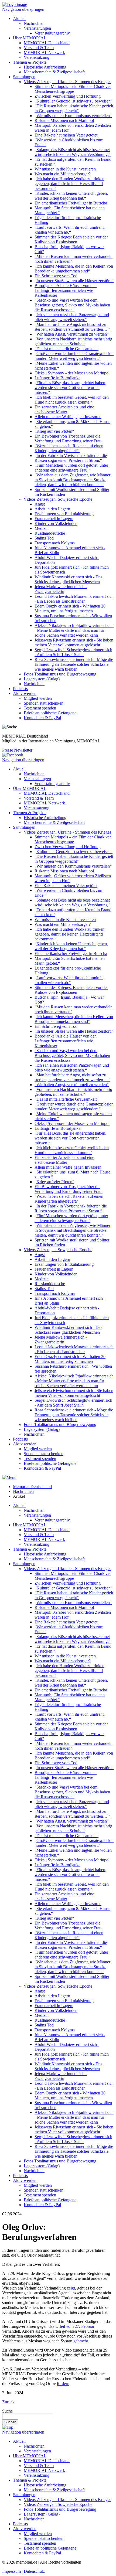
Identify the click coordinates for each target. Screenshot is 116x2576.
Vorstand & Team (39, 48)
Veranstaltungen (37, 28)
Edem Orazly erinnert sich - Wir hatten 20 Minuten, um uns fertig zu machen (70, 608)
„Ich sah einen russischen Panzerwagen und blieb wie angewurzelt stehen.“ (72, 317)
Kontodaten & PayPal (42, 718)
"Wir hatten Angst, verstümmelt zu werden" (72, 334)
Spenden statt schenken (44, 703)
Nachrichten (34, 23)
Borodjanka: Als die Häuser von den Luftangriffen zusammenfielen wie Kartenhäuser (66, 290)
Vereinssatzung (37, 57)
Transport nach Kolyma (55, 543)
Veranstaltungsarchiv (52, 33)
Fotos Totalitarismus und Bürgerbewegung (60, 674)
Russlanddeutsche (50, 533)
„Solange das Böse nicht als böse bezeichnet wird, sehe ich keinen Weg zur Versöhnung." (73, 152)
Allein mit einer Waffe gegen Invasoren (68, 417)
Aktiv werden (25, 693)
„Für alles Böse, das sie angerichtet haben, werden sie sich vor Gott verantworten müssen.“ (70, 388)
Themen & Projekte (30, 62)
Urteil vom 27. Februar (75, 2326)
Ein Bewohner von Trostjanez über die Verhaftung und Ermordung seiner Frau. (69, 439)
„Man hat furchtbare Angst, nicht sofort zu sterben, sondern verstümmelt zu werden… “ (72, 327)
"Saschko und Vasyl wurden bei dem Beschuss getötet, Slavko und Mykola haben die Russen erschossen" (72, 305)
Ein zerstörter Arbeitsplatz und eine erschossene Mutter (64, 409)
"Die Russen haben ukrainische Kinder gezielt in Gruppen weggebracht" (74, 108)
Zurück (8, 2402)
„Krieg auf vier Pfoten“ (54, 431)
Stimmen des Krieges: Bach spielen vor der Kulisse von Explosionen (71, 239)
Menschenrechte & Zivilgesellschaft (54, 72)
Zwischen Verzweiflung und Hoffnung (68, 96)
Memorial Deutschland (32, 1487)
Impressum (11, 2571)
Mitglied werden (38, 698)
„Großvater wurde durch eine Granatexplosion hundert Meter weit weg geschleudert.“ (74, 356)
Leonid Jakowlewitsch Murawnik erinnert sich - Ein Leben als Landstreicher (74, 599)
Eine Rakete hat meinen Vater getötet (66, 135)
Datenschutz (34, 2571)
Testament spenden (40, 708)
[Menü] (9, 1477)
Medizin (42, 528)
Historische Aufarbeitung (45, 67)
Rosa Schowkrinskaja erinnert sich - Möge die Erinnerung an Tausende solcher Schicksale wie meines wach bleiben (74, 664)
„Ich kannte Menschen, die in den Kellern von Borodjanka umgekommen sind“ (74, 269)
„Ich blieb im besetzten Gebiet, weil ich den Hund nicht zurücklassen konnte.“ (72, 400)
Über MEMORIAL (30, 38)
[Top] (8, 2427)
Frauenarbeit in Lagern (54, 519)
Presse (8, 750)
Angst (40, 504)
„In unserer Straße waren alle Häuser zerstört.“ (74, 281)
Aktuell (19, 18)
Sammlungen (24, 77)
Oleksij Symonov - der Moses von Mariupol (72, 373)
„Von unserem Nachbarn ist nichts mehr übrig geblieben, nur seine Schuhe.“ (73, 341)
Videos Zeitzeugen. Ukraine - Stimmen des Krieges (67, 82)
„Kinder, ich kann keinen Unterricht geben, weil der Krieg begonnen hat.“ (71, 196)
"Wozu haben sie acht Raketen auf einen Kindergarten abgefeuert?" (69, 448)
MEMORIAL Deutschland (47, 43)
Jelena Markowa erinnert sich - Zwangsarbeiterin (61, 589)
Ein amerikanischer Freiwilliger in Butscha (71, 203)
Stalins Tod (44, 538)
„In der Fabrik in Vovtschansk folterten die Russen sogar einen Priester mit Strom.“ (71, 458)
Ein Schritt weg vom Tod (56, 276)
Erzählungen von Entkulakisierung (64, 514)
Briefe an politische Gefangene (50, 713)
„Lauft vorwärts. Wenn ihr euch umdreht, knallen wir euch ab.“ (70, 230)
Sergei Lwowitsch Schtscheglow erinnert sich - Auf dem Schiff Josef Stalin (73, 652)
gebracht (81, 2341)
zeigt (71, 2288)
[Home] (15, 4)
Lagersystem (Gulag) (42, 679)
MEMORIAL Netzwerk (44, 52)
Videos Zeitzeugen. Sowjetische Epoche (58, 499)
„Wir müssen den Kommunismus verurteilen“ (73, 116)
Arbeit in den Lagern (52, 509)
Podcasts (20, 689)
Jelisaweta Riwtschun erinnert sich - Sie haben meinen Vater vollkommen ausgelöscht (74, 642)
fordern (63, 2384)
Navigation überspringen (23, 9)
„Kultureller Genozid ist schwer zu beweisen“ (74, 101)
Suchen (10, 2422)
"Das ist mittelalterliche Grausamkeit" (66, 349)
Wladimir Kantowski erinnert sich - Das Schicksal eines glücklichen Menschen (68, 579)
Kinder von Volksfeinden (56, 523)
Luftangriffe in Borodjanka (57, 378)
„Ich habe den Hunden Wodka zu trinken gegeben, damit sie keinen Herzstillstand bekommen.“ (69, 184)
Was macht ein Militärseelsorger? (63, 174)
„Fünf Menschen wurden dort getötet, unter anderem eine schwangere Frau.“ (71, 468)
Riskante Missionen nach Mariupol (64, 120)
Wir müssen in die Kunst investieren (65, 169)
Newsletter (23, 750)
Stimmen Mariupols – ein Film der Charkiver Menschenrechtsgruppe (73, 89)
